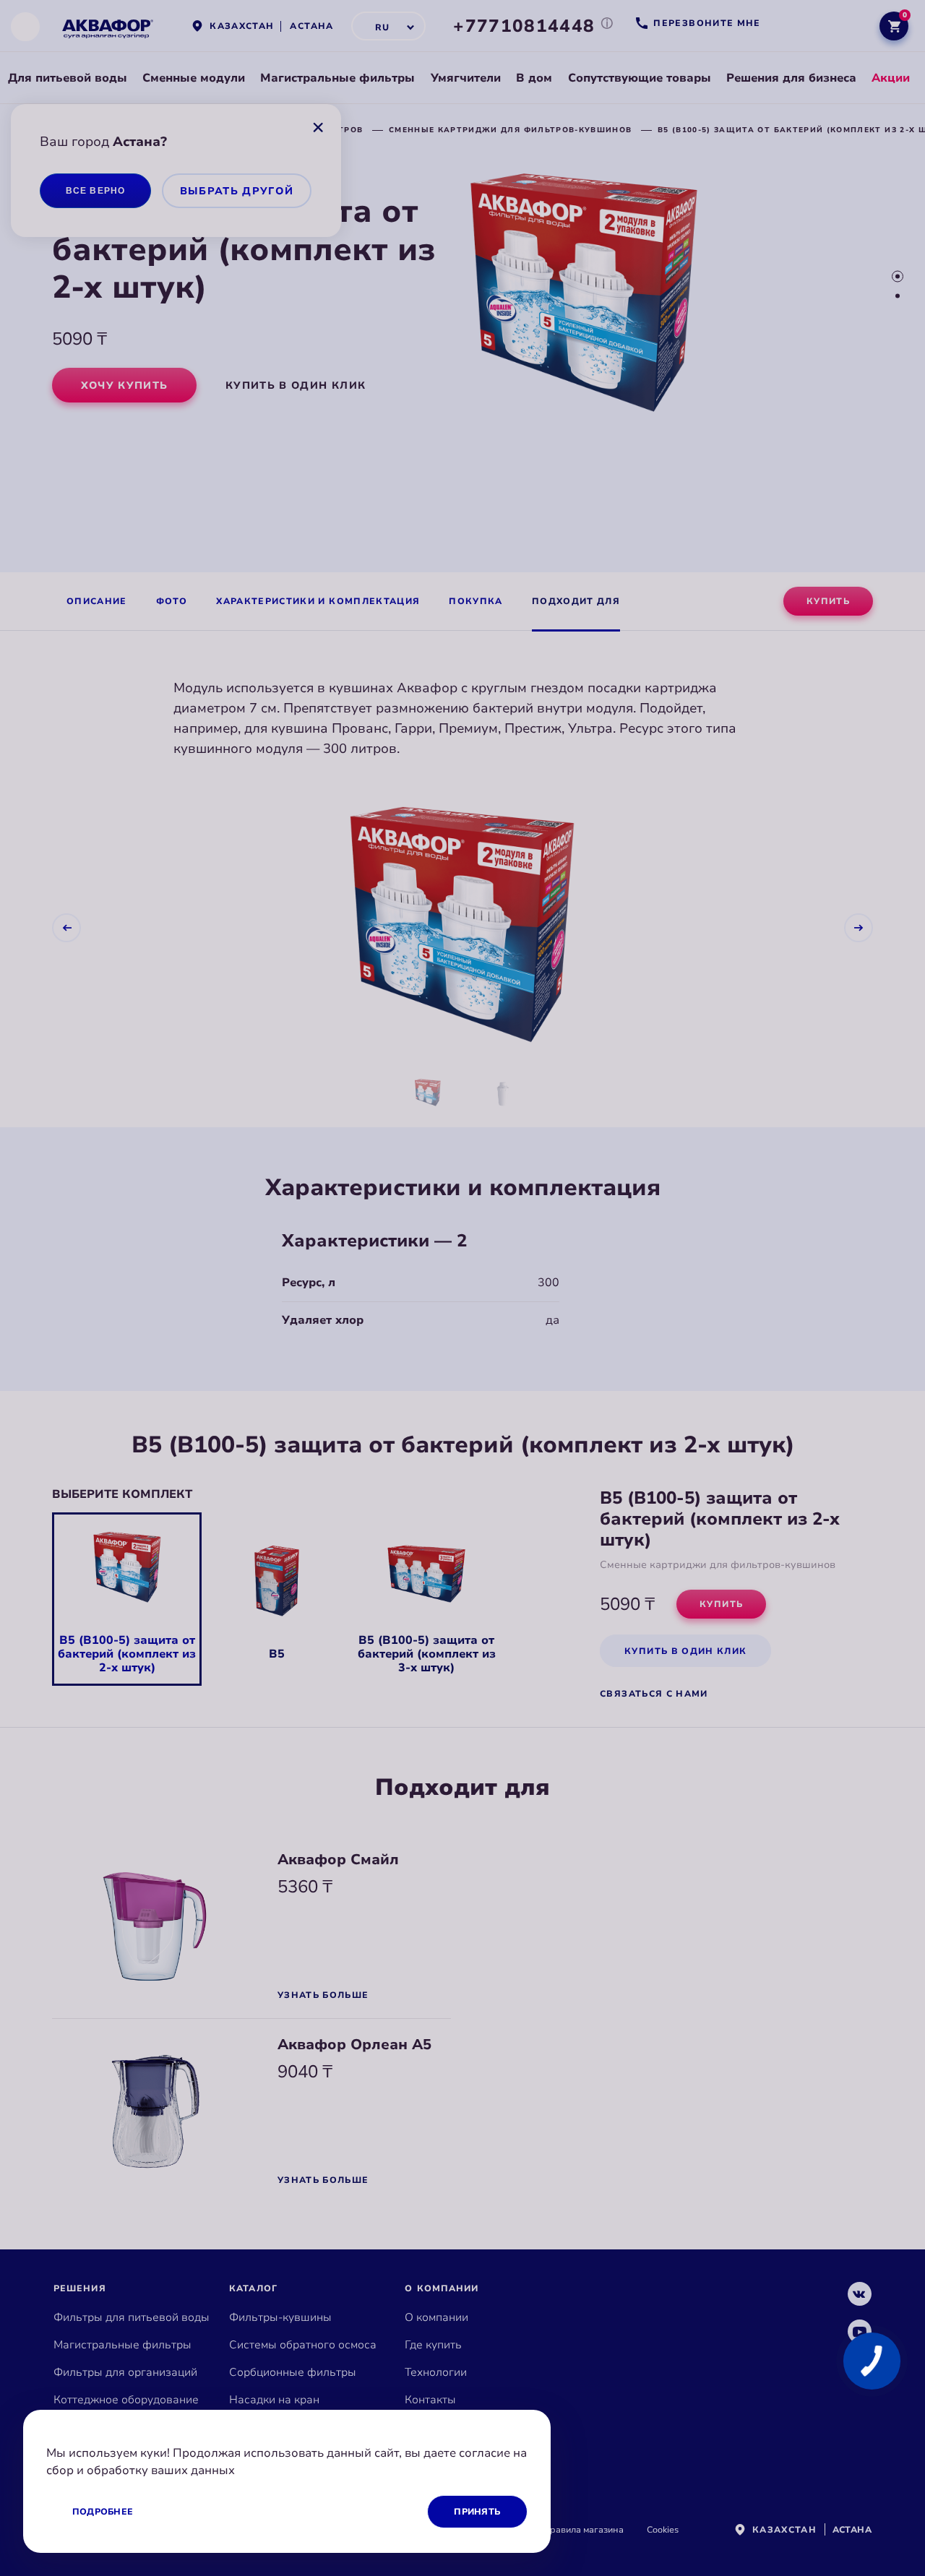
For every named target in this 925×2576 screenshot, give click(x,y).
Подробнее (103, 2512)
